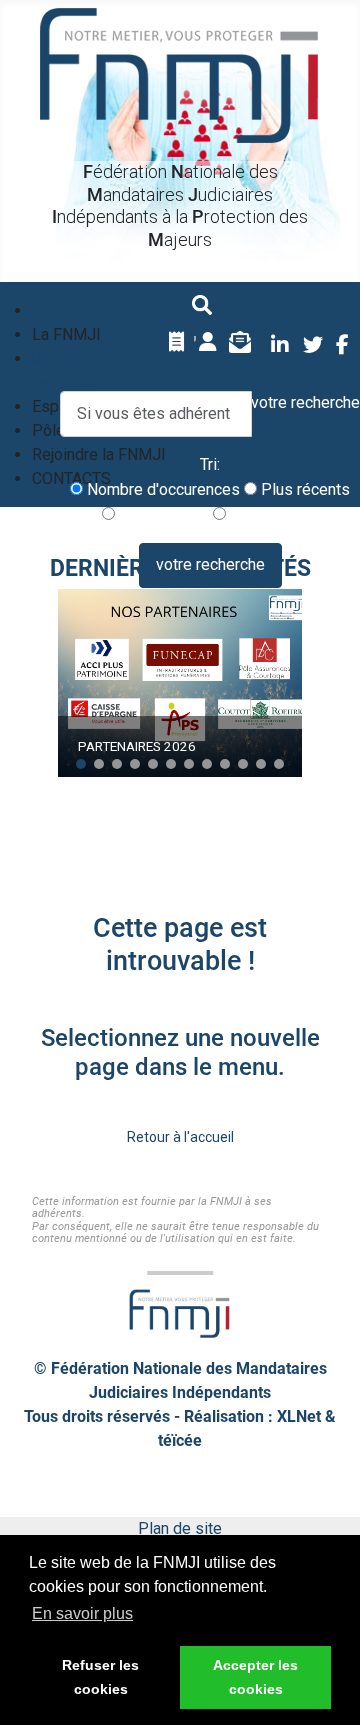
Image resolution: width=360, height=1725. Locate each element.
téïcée (180, 1440)
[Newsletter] (240, 342)
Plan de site (180, 1528)
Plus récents (303, 489)
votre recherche (210, 564)
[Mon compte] (208, 342)
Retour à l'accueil (180, 1137)
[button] (81, 764)
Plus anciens (162, 514)
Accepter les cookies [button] (255, 1677)
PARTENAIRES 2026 (137, 746)
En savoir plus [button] (82, 1613)
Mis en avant (272, 514)
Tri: (210, 464)
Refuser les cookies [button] (100, 1677)
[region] (180, 683)
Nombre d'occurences (161, 489)
